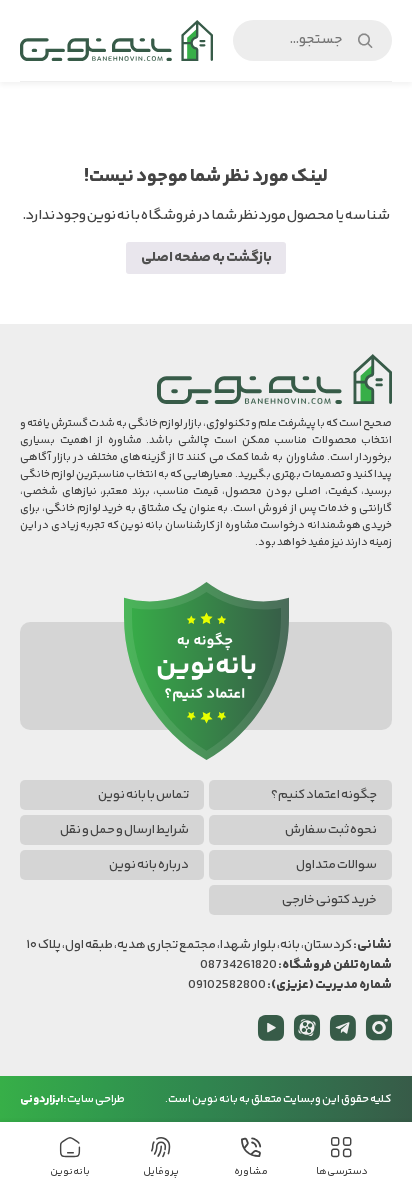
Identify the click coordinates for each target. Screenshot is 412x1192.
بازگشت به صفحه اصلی (206, 258)
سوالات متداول (336, 865)
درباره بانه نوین (149, 865)
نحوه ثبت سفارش (331, 830)
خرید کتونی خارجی (329, 900)
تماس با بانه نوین (143, 795)
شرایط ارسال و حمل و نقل (124, 830)
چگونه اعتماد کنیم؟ (324, 795)
